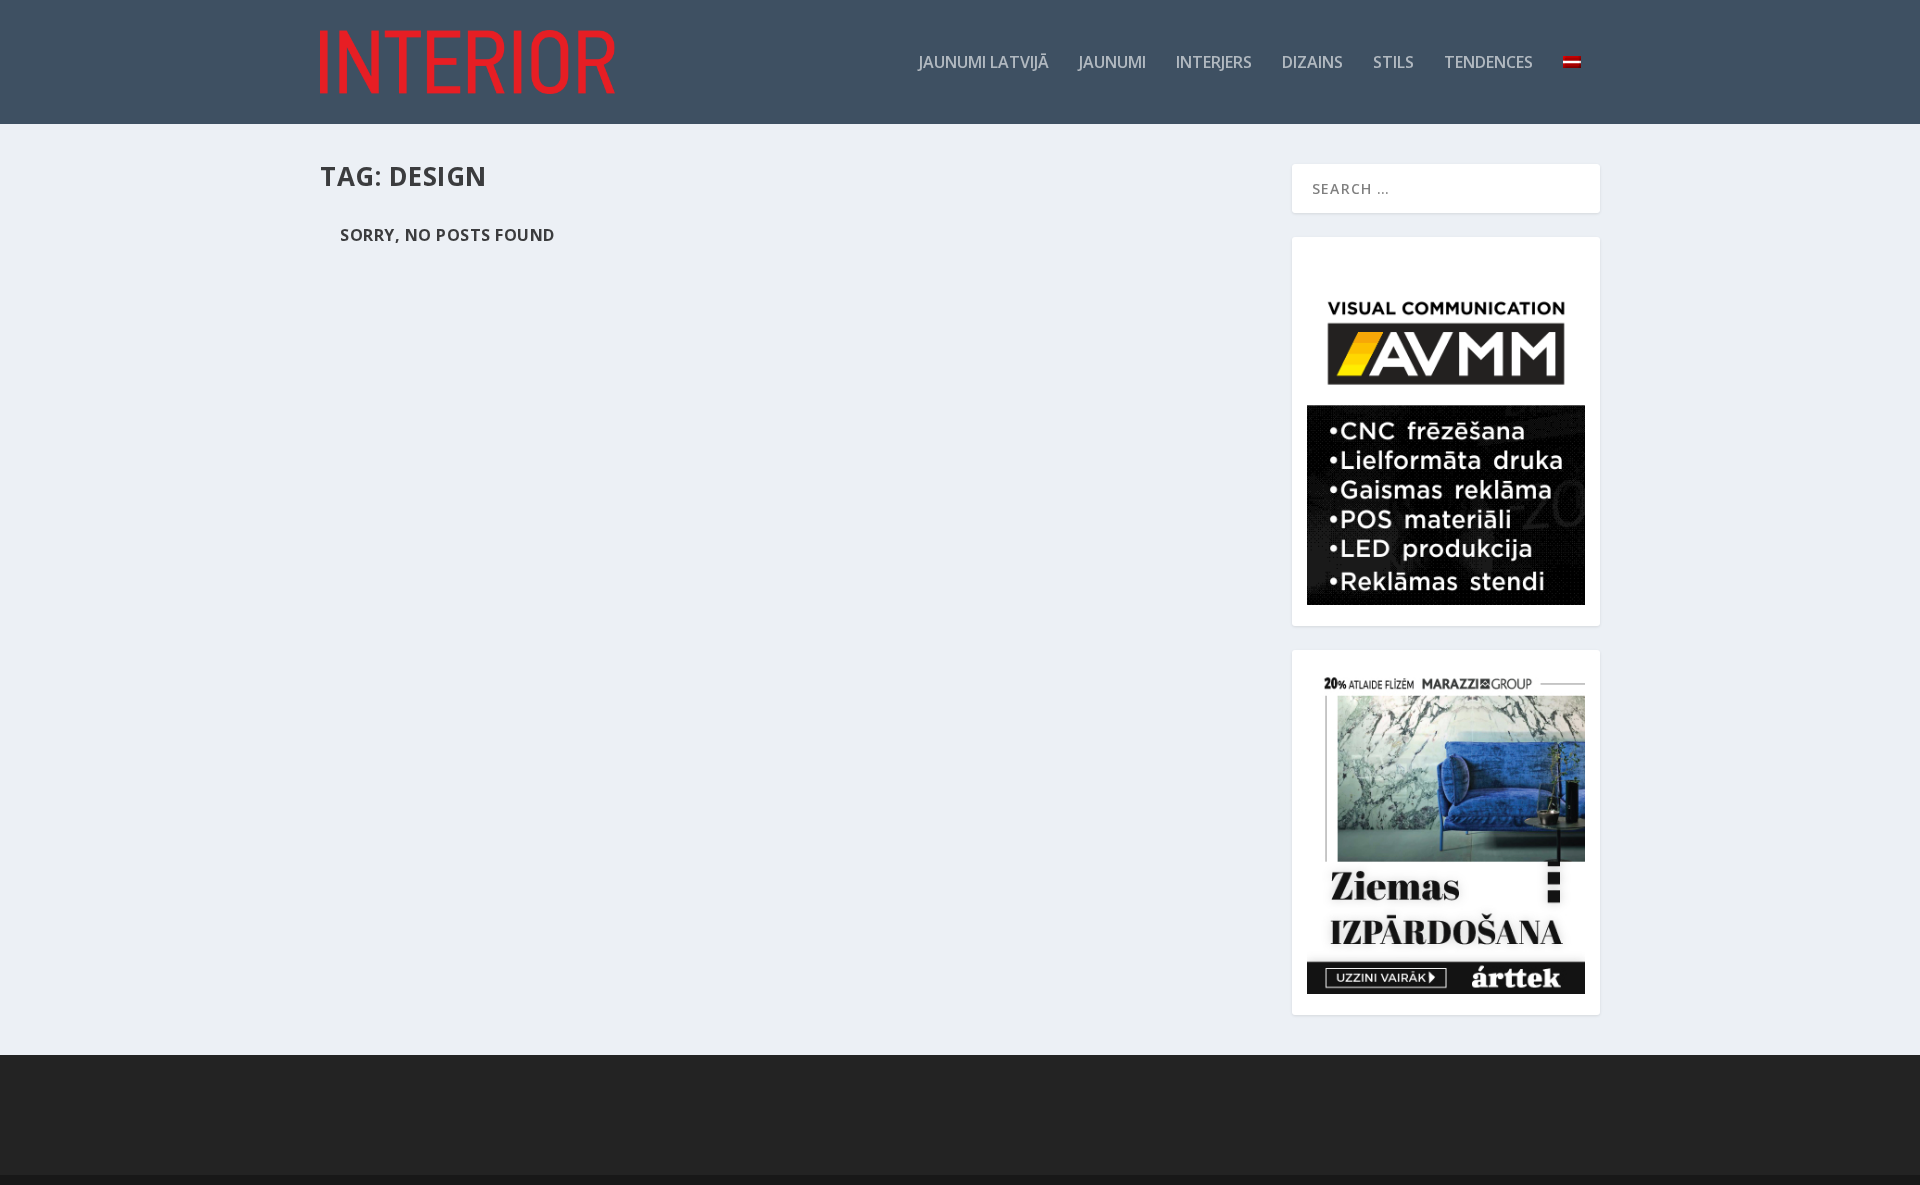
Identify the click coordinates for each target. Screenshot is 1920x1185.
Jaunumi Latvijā (984, 63)
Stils (1393, 63)
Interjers (1214, 63)
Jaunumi (1112, 63)
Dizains (1312, 63)
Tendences (1488, 63)
